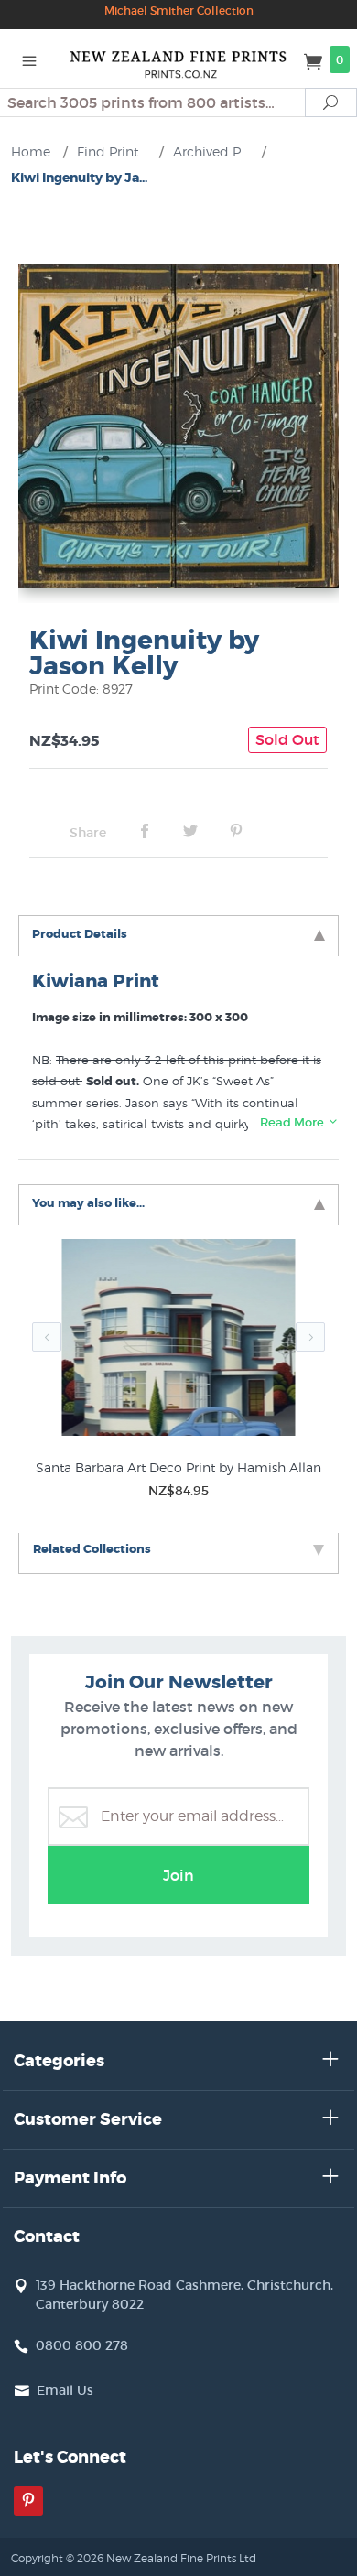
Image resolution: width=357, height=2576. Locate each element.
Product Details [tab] (80, 934)
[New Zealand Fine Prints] (178, 59)
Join (178, 1875)
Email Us (65, 2390)
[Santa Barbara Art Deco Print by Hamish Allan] (178, 1341)
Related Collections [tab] (92, 1549)
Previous (47, 1337)
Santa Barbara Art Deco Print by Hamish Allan (178, 1467)
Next (310, 1337)
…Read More (290, 1122)
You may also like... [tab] (88, 1203)
